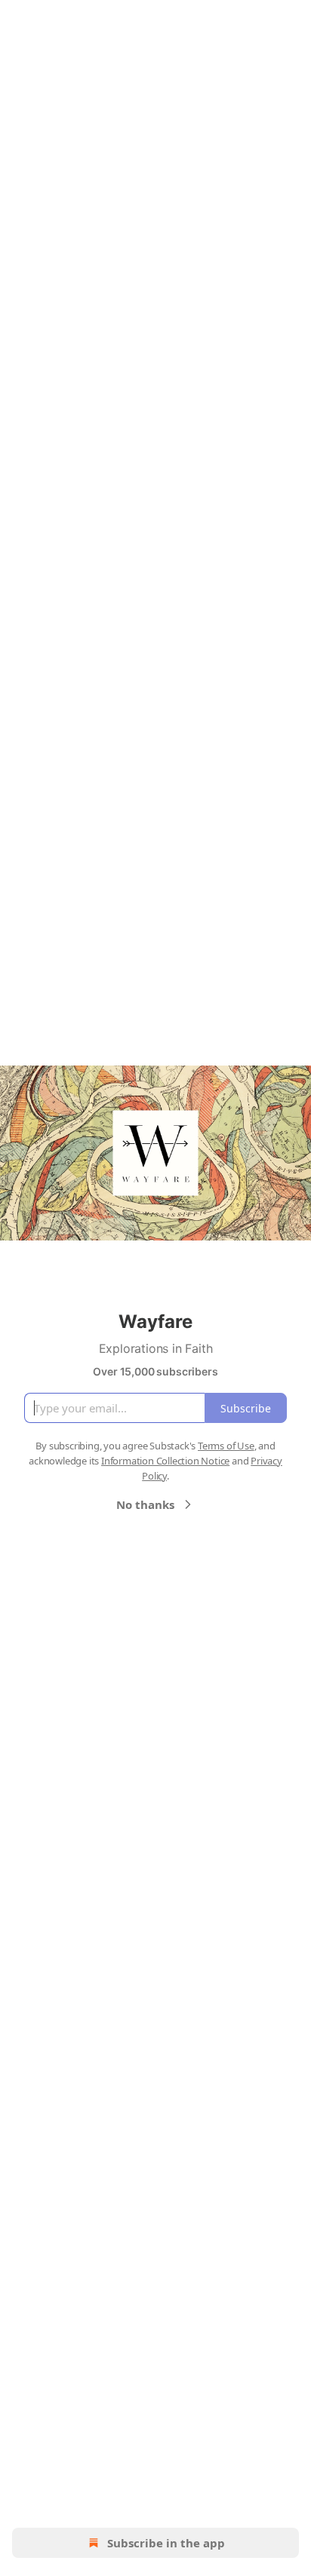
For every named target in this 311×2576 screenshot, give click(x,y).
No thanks (145, 1504)
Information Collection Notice (165, 1461)
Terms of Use (226, 1446)
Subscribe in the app (166, 2543)
